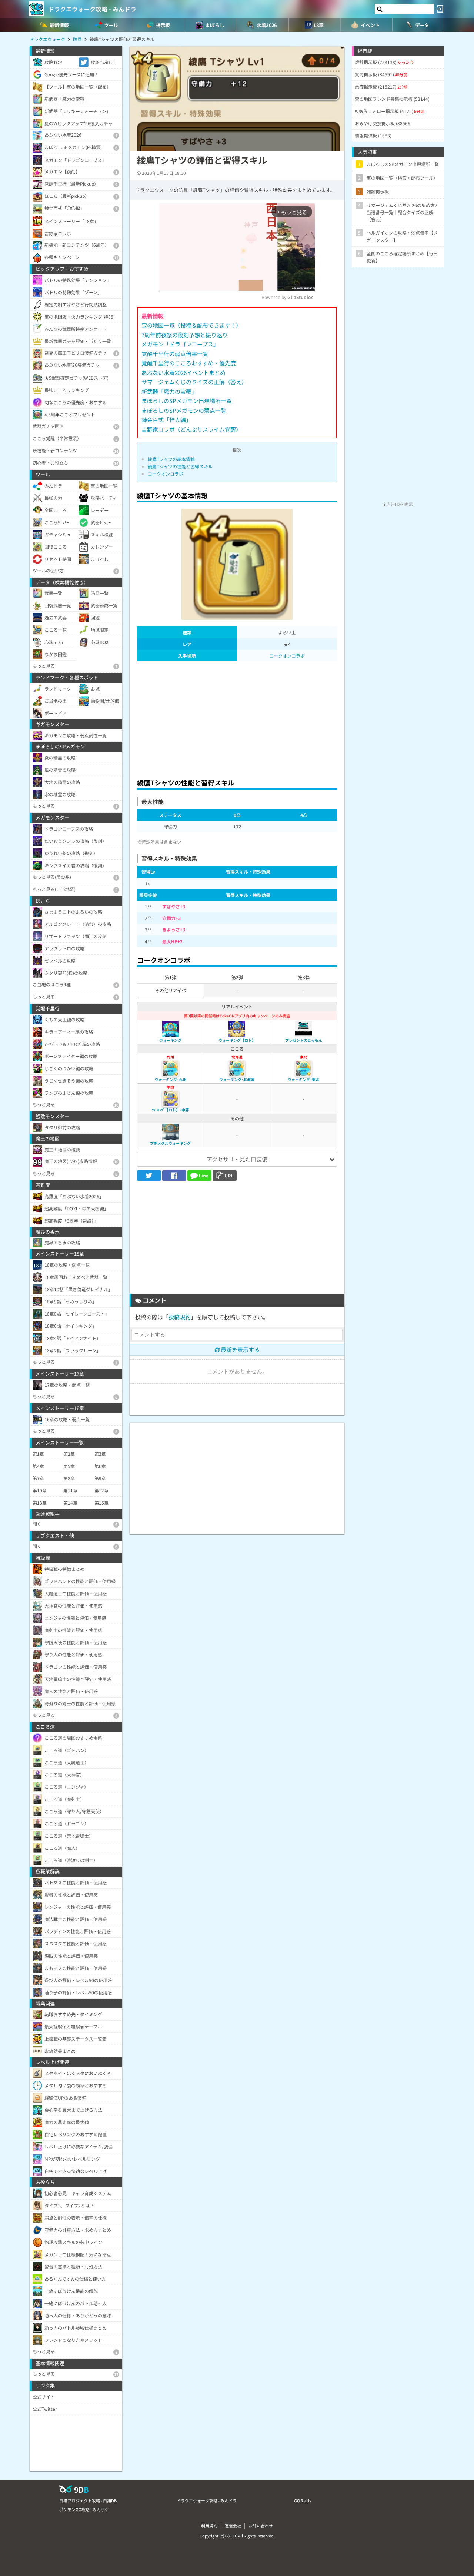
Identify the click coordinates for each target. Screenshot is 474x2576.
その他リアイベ (171, 990)
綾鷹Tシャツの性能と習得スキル (180, 466)
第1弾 (171, 977)
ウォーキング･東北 (303, 1079)
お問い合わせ (261, 2526)
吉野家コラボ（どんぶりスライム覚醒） (191, 429)
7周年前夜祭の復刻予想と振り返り (185, 335)
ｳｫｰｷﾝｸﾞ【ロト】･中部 (170, 1110)
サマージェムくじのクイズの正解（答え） (194, 382)
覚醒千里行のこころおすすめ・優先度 (189, 363)
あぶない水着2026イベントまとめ (183, 373)
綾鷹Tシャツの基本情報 (171, 459)
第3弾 (304, 977)
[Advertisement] (237, 718)
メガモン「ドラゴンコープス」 (180, 344)
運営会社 (233, 2526)
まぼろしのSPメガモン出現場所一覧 (187, 401)
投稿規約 (180, 1317)
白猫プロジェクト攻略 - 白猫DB (88, 2500)
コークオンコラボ (166, 474)
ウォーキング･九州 (171, 1079)
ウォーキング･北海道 (237, 1079)
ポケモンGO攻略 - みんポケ (84, 2509)
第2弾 (237, 977)
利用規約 (209, 2526)
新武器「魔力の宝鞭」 (169, 391)
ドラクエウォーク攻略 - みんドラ (92, 9)
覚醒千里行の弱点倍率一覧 (175, 354)
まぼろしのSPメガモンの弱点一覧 (184, 410)
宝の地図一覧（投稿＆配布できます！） (191, 325)
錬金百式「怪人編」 (166, 420)
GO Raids (303, 2500)
